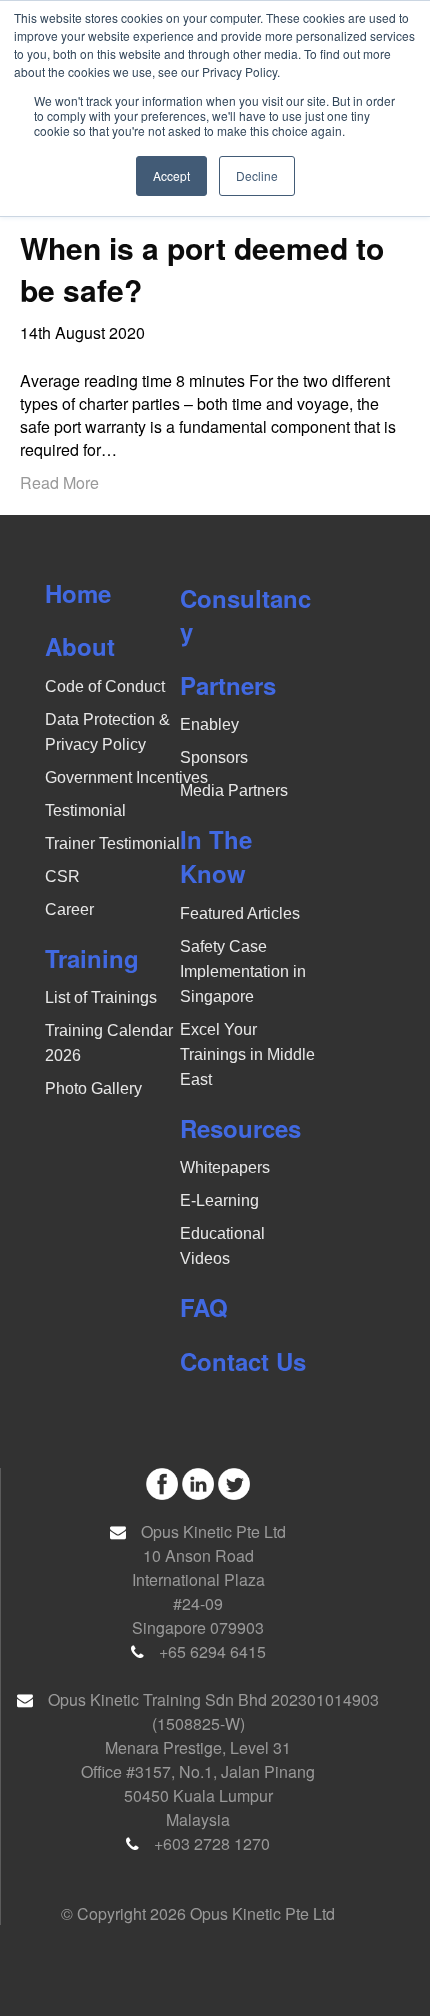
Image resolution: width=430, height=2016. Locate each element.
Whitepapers (225, 1167)
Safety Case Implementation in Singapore (243, 971)
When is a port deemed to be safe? (202, 268)
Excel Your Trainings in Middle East (247, 1054)
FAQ (204, 1307)
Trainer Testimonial (112, 843)
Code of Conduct (105, 686)
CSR (62, 876)
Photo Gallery (93, 1088)
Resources (240, 1128)
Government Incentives (126, 777)
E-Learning (219, 1200)
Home (78, 593)
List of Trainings (101, 997)
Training (92, 958)
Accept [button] (171, 175)
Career (69, 909)
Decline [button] (257, 175)
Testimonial (85, 810)
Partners (228, 685)
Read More (59, 482)
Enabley (209, 724)
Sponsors (214, 757)
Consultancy (245, 615)
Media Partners (234, 790)
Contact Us (243, 1361)
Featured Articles (240, 913)
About (80, 646)
